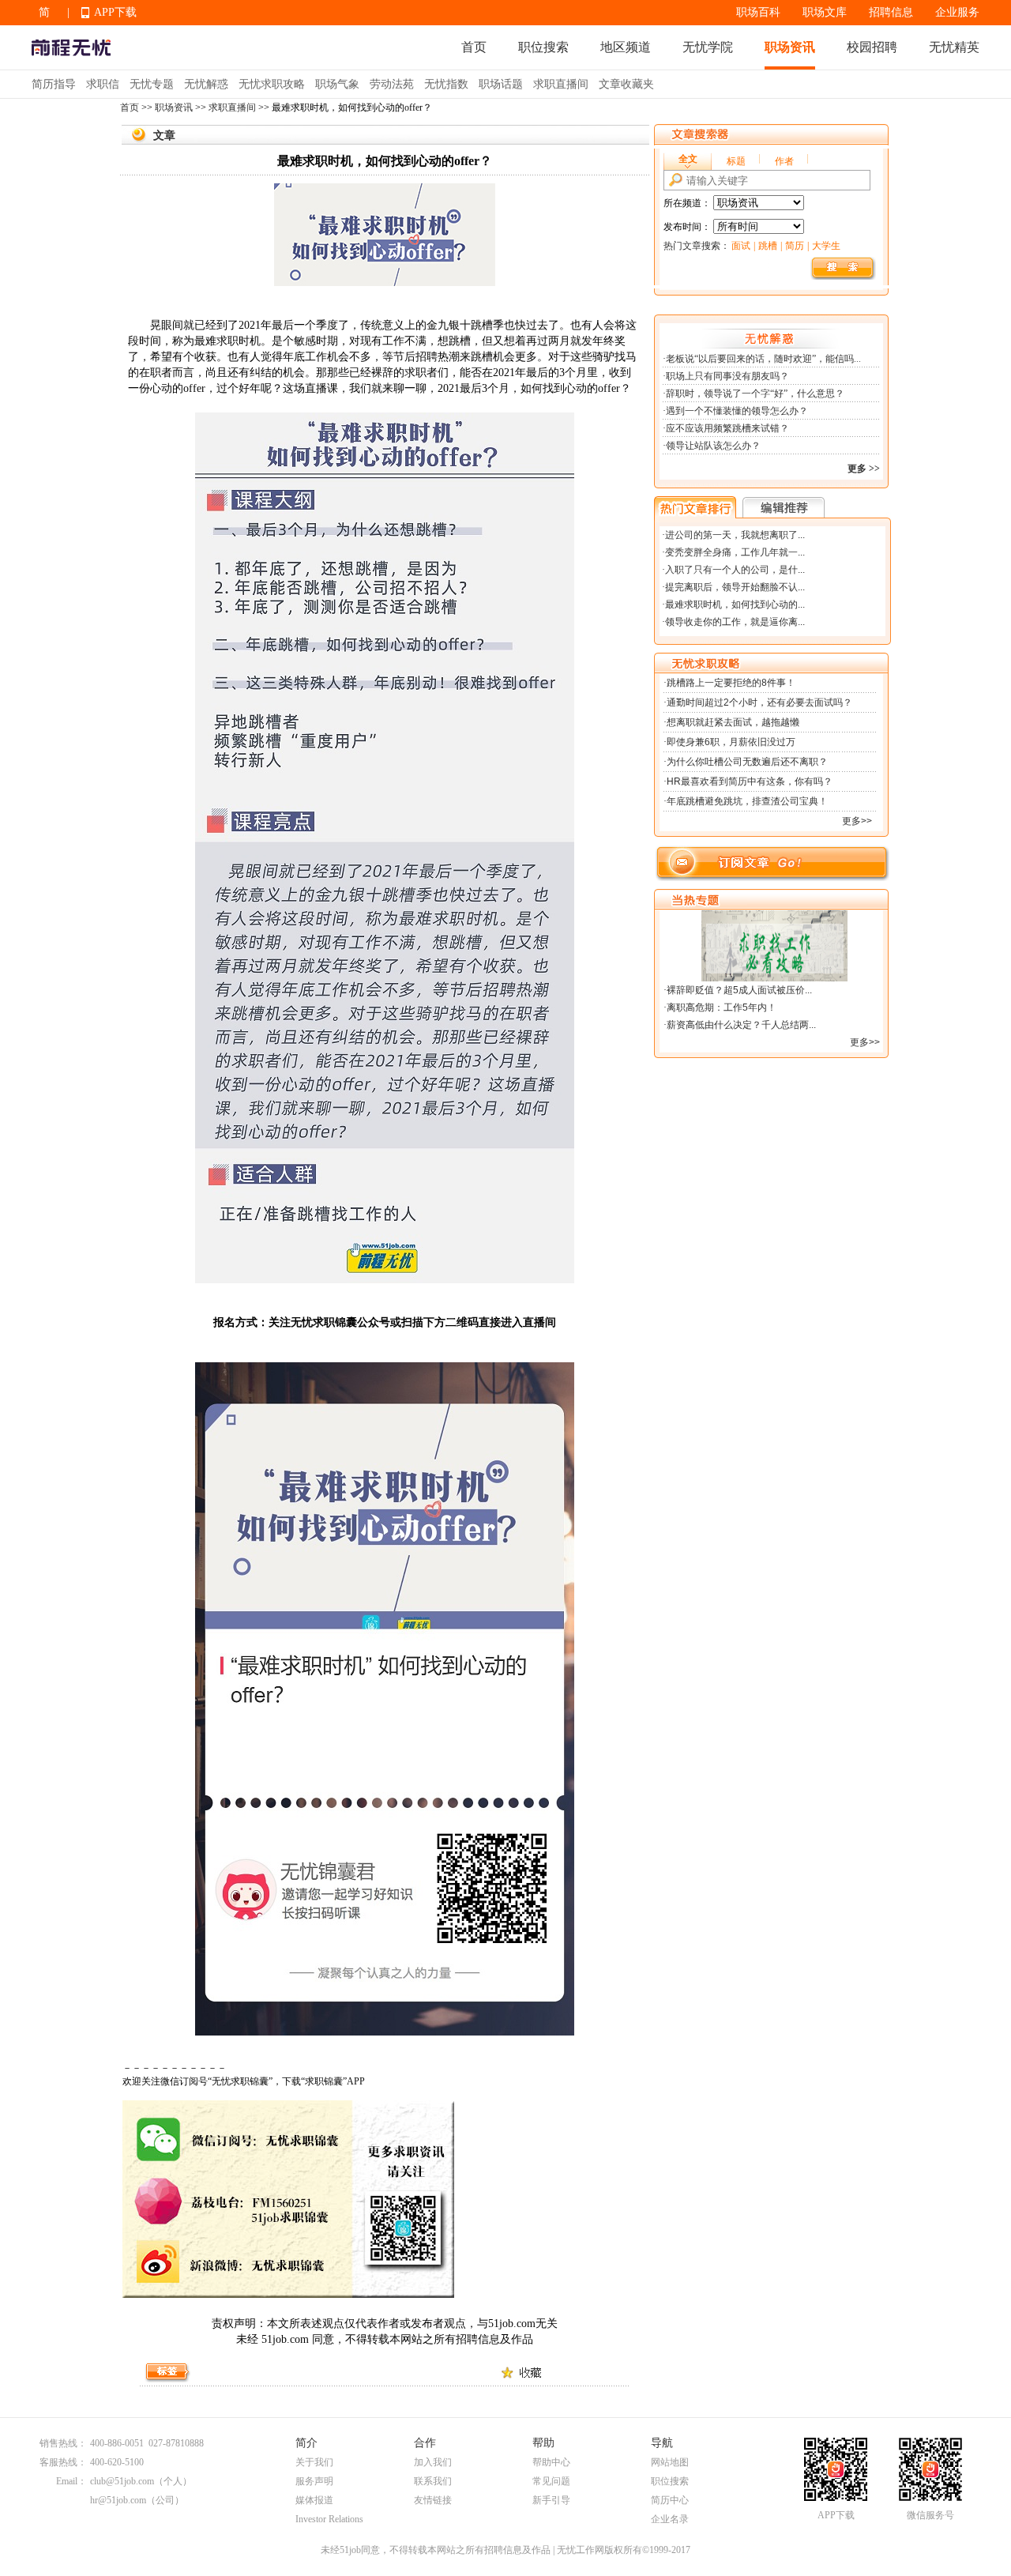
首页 (474, 47)
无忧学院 (708, 47)
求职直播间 (561, 84)
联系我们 (433, 2481)
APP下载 (115, 12)
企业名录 (670, 2519)
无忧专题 (152, 84)
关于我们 (314, 2462)
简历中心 (670, 2500)
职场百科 (758, 12)
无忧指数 (446, 84)
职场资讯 (790, 47)
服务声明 (314, 2481)
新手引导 (551, 2500)
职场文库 (825, 12)
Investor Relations (329, 2519)
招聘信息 (891, 12)
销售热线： (63, 2443)
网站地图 (670, 2462)
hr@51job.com (118, 2500)
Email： (71, 2481)
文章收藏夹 (626, 84)
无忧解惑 (206, 84)
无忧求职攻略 (272, 84)
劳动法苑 (392, 84)
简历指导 (54, 84)
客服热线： (63, 2462)
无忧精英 (954, 47)
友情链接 (433, 2500)
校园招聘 (872, 47)
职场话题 (501, 84)
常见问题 (551, 2481)
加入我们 (433, 2462)
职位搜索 (543, 47)
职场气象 (337, 84)
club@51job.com (122, 2481)
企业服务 (957, 12)
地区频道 (626, 47)
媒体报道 (314, 2500)
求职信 (103, 84)
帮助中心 (551, 2462)
